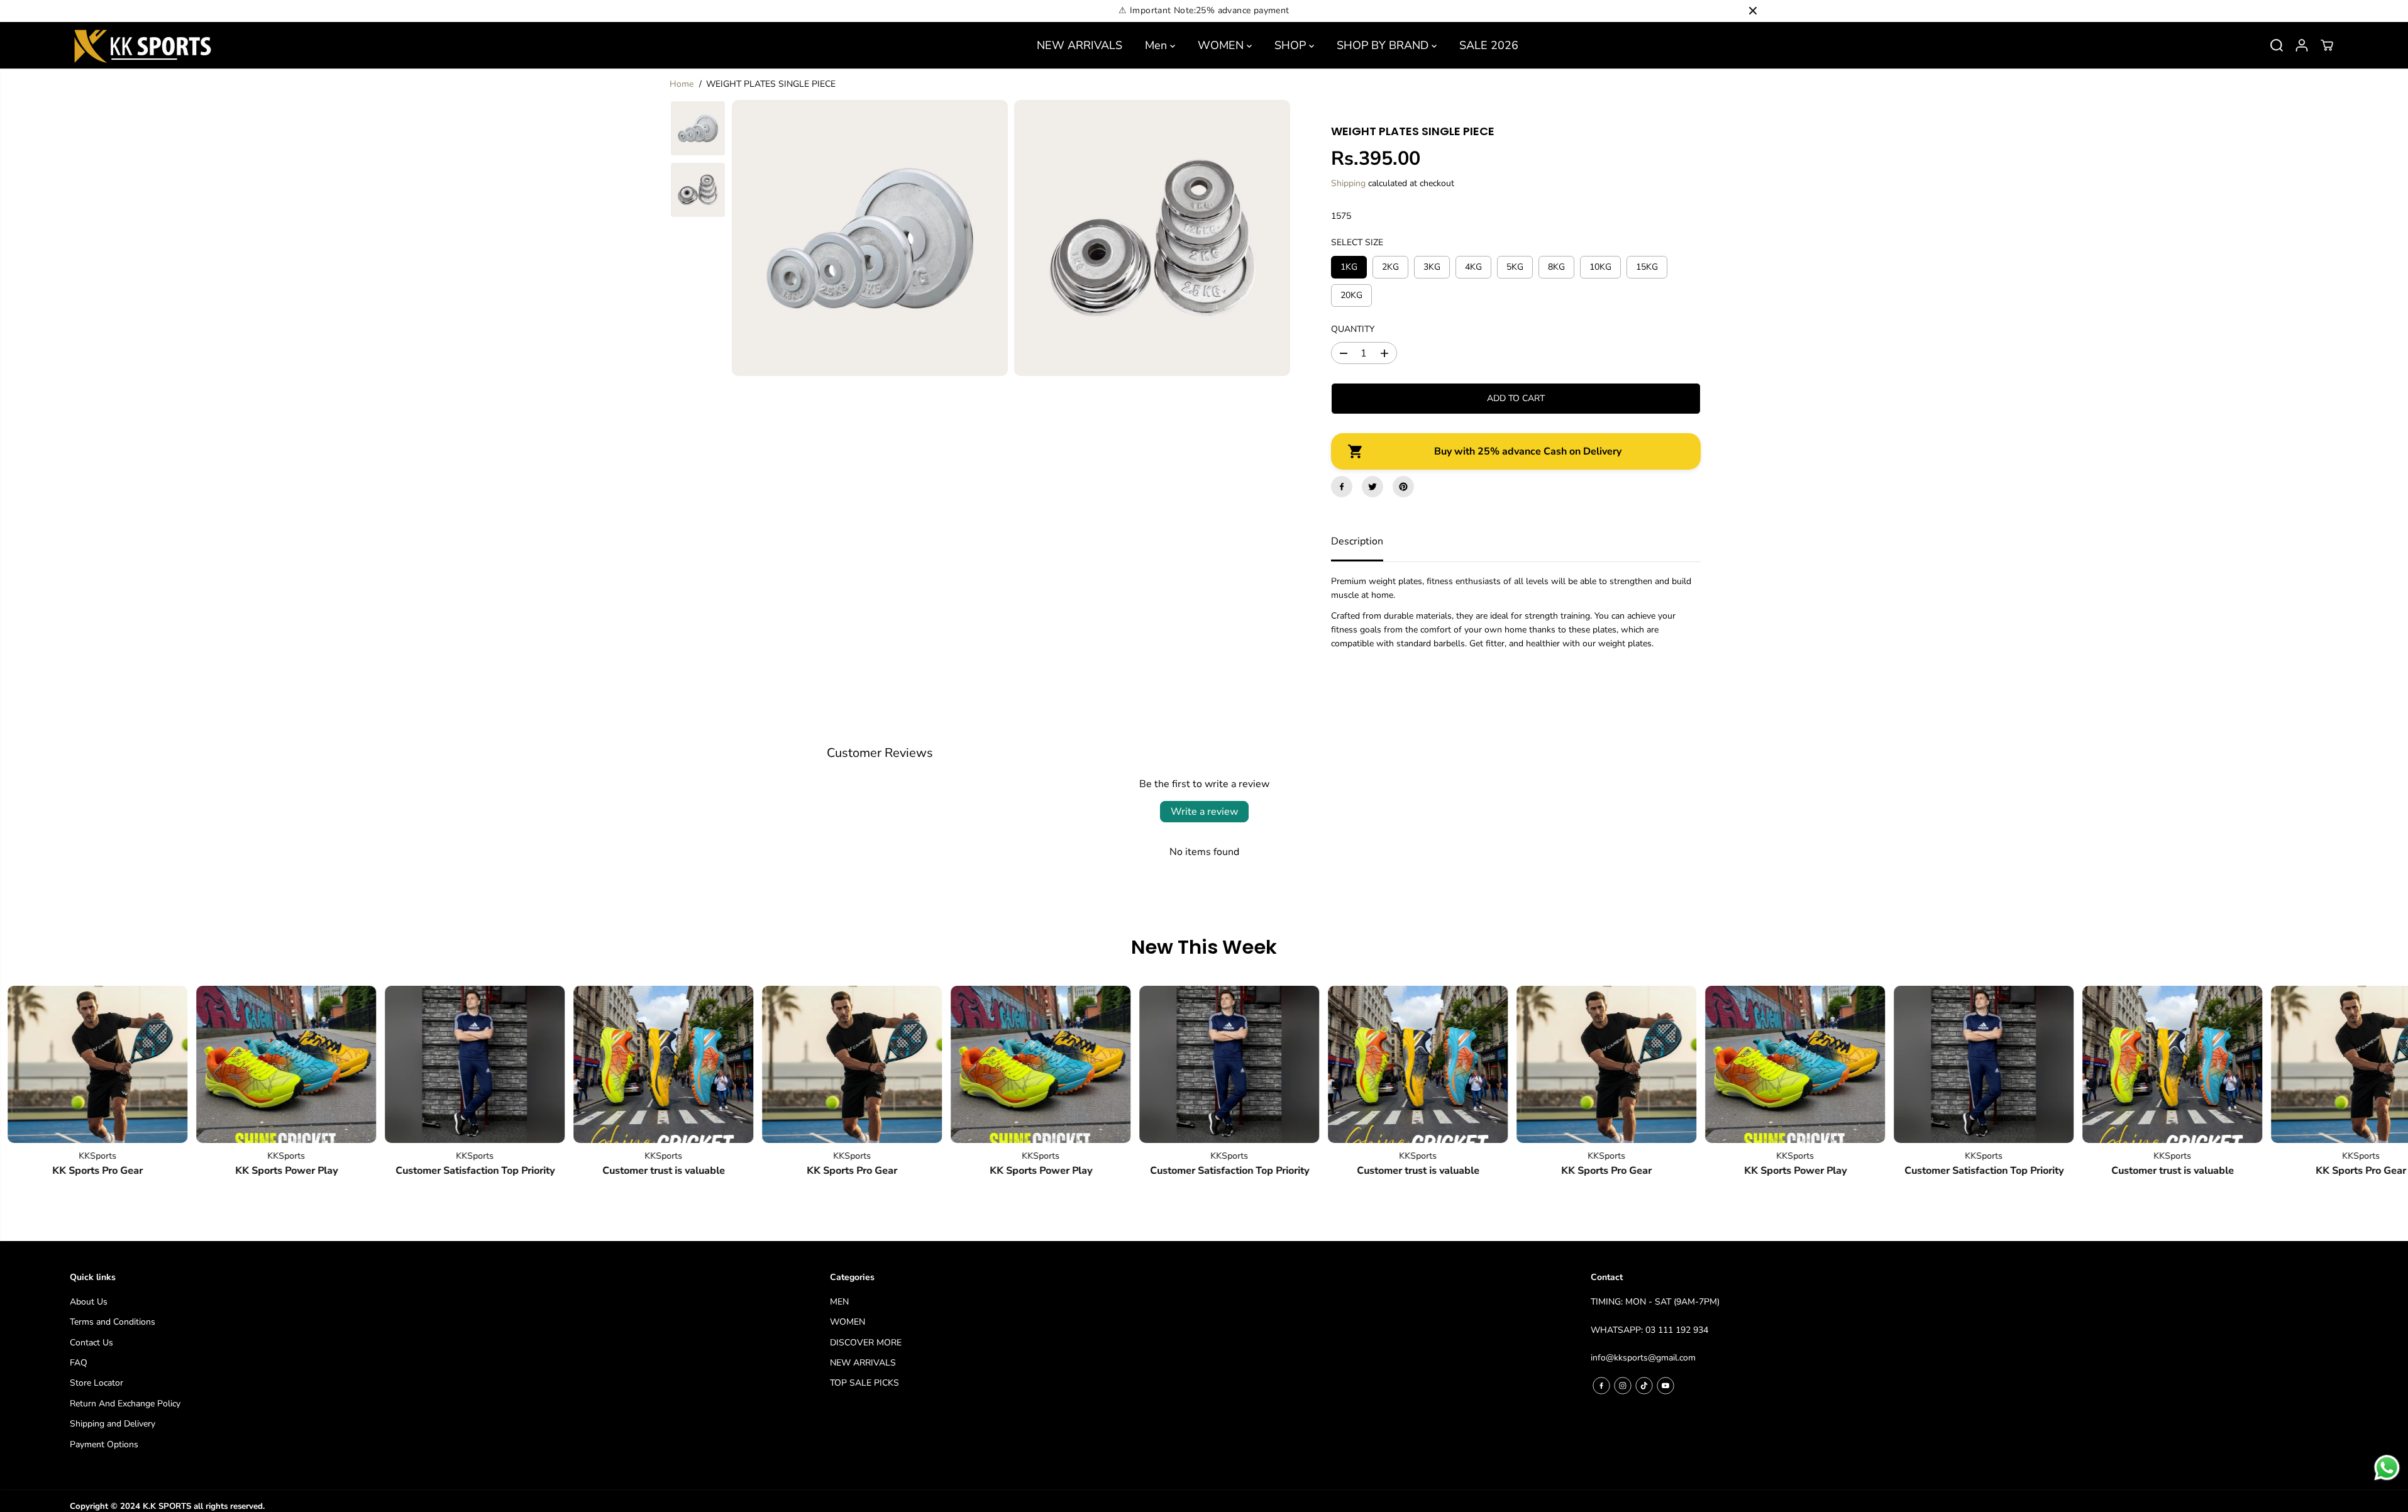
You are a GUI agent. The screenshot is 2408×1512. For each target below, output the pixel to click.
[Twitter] (1372, 487)
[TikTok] (1644, 1386)
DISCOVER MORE (866, 1343)
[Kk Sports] (142, 45)
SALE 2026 (1489, 45)
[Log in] (2302, 45)
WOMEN (1222, 45)
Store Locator (97, 1383)
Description (1357, 541)
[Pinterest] (1403, 487)
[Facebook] (1342, 487)
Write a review (1204, 812)
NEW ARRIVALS (1080, 45)
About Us (89, 1302)
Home (682, 84)
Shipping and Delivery (113, 1424)
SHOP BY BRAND (1384, 45)
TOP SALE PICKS (864, 1383)
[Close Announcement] (1753, 11)
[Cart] (2327, 45)
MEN (839, 1302)
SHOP (1292, 45)
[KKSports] (245, 1064)
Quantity (1353, 329)
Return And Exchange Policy (125, 1404)
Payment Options (104, 1444)
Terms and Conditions (113, 1322)
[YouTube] (1665, 1386)
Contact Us (91, 1343)
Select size (1357, 242)
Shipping (1348, 183)
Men (1157, 45)
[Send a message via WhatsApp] (2387, 1468)
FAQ (79, 1363)
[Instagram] (1623, 1386)
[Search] (2277, 45)
